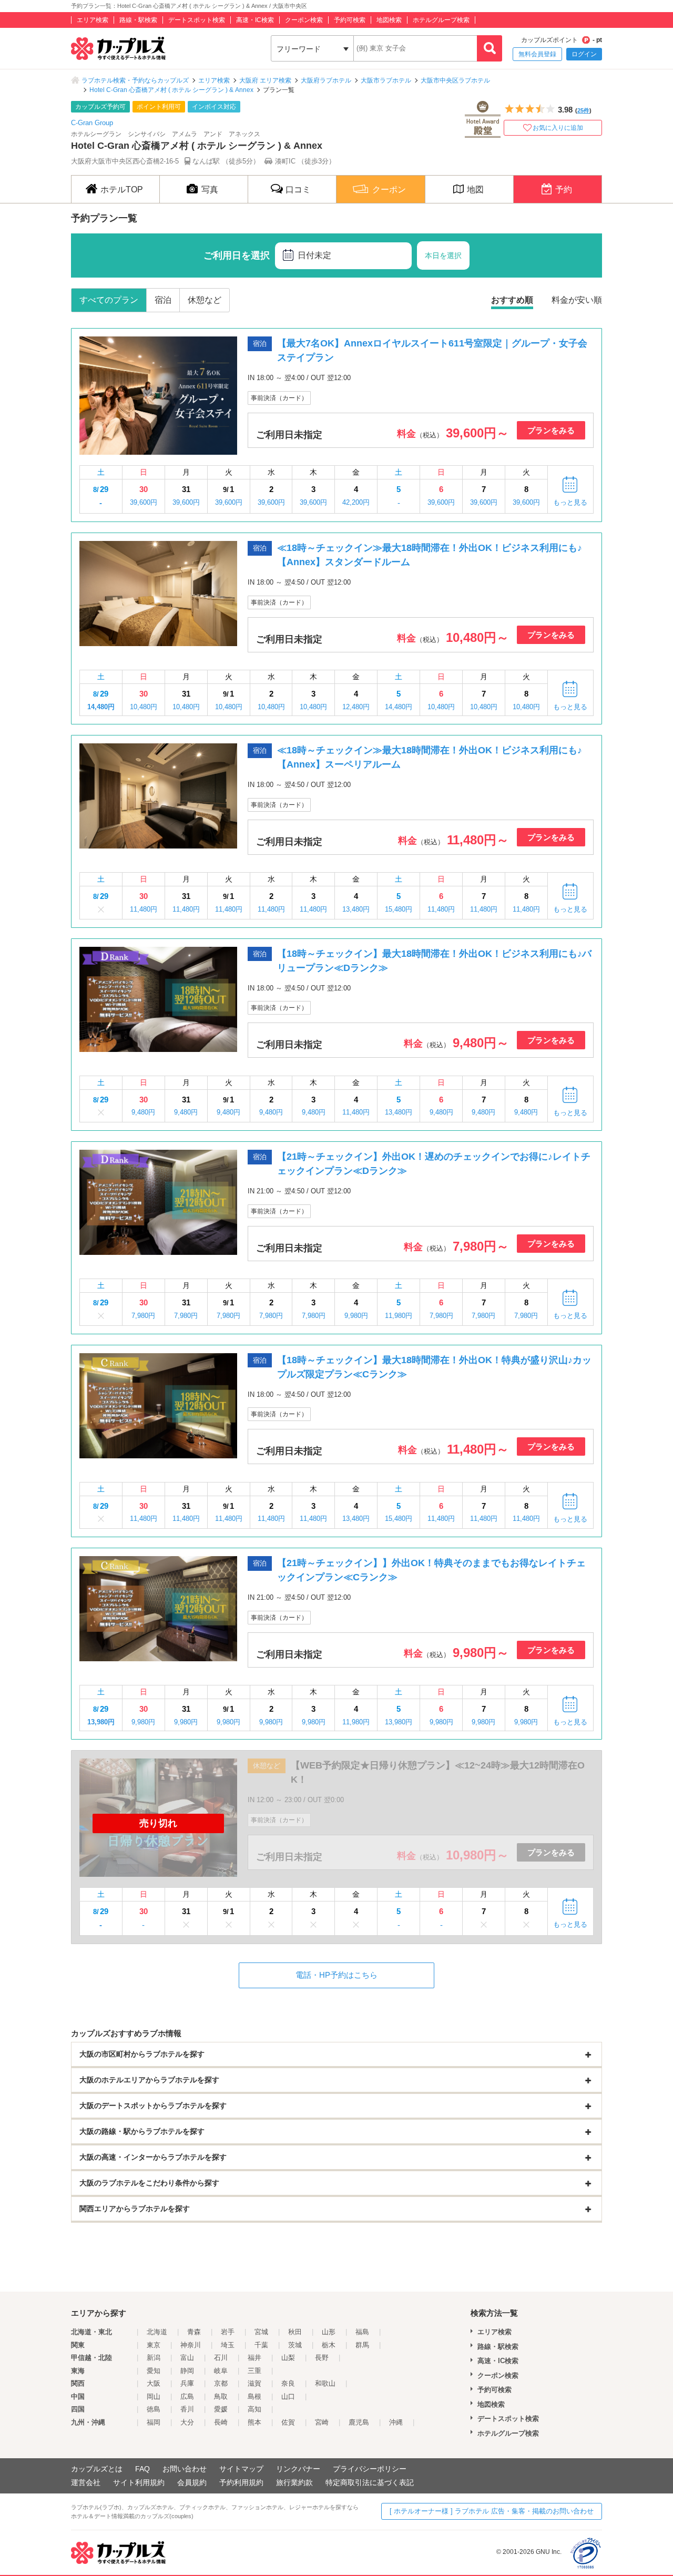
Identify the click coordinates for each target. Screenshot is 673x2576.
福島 (362, 2332)
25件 (583, 110)
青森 (194, 2332)
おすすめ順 (512, 300)
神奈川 (191, 2345)
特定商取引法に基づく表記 (370, 2482)
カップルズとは (97, 2469)
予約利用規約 (241, 2482)
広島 (187, 2396)
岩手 (228, 2332)
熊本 (254, 2422)
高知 (254, 2409)
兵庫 (187, 2383)
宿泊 (163, 300)
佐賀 (288, 2422)
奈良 (288, 2383)
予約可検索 (350, 20)
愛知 (154, 2371)
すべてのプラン (109, 300)
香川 (187, 2409)
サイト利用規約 (139, 2482)
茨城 (295, 2345)
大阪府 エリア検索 (265, 80)
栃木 (329, 2345)
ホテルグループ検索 (441, 20)
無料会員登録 (537, 54)
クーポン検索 (304, 20)
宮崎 (322, 2422)
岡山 (154, 2396)
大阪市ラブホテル (386, 80)
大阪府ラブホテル (326, 80)
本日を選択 (443, 255)
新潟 (154, 2358)
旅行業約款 (294, 2482)
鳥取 (221, 2396)
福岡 (154, 2422)
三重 (254, 2371)
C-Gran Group (92, 123)
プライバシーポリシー (370, 2469)
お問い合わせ (185, 2469)
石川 (221, 2358)
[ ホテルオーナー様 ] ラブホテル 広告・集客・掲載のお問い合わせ (492, 2511)
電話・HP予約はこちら (336, 1975)
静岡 (187, 2371)
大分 (187, 2422)
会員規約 (192, 2482)
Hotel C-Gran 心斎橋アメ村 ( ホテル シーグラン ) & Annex (171, 90)
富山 (187, 2358)
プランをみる (551, 430)
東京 (154, 2345)
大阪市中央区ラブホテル (455, 80)
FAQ (142, 2469)
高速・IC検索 (255, 20)
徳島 (154, 2409)
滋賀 (254, 2383)
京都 (221, 2383)
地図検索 (389, 20)
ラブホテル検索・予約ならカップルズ (135, 80)
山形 (329, 2332)
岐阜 (221, 2371)
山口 (288, 2396)
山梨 (288, 2358)
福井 (254, 2358)
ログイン (584, 54)
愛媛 (221, 2409)
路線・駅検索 (138, 20)
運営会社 (86, 2482)
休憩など (205, 300)
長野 (322, 2358)
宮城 (261, 2332)
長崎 (221, 2422)
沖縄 (396, 2422)
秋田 (295, 2332)
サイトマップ (241, 2469)
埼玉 (228, 2345)
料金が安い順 (577, 300)
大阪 (154, 2383)
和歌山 (325, 2383)
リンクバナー (298, 2469)
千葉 (261, 2345)
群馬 (362, 2345)
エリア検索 (93, 20)
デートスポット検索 (197, 20)
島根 (254, 2396)
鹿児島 (359, 2422)
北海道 (157, 2332)
